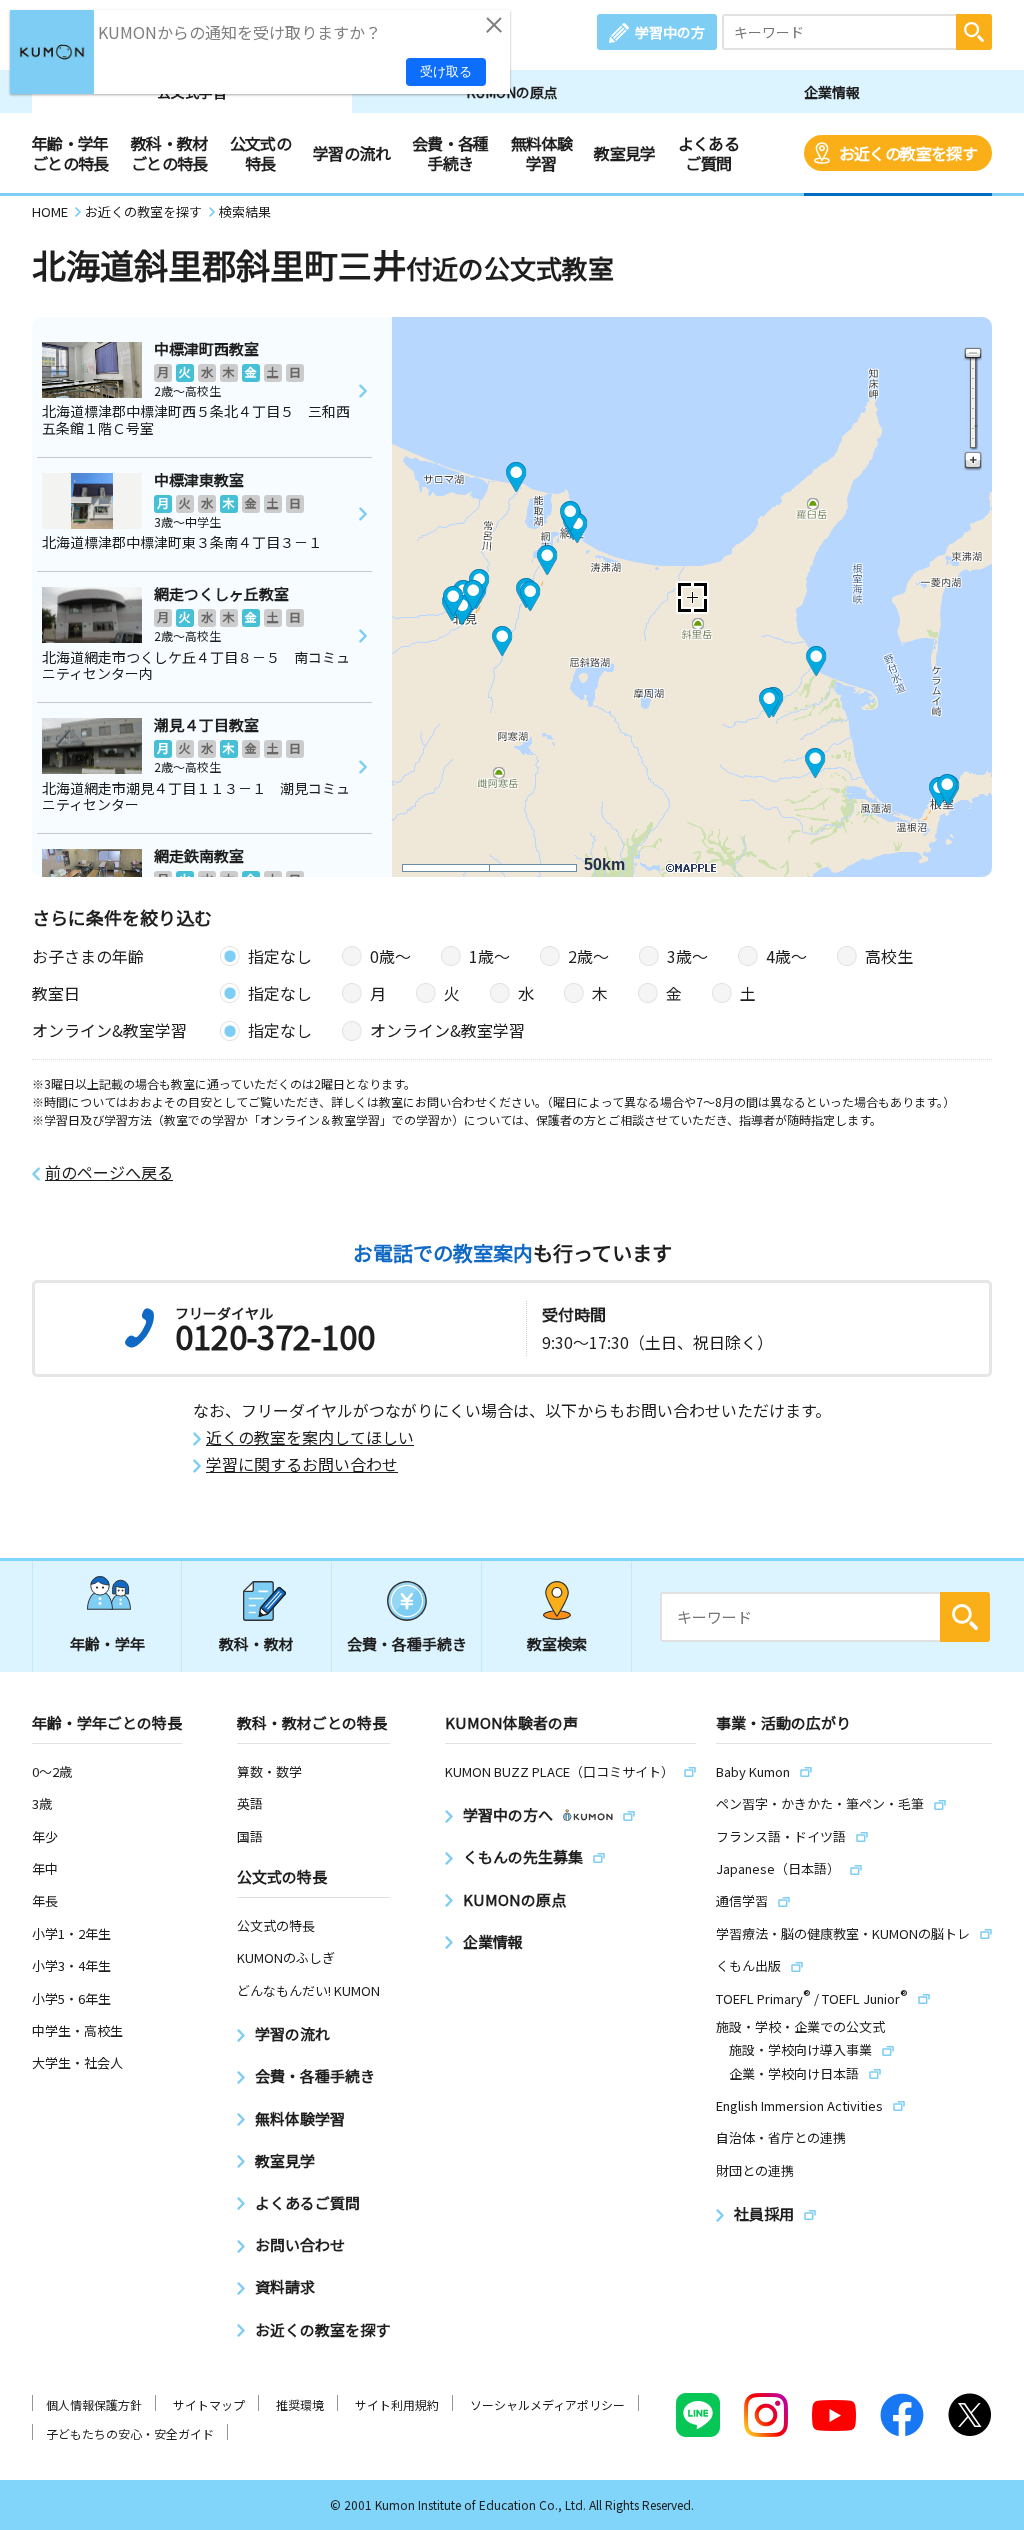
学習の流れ (351, 153)
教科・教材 (256, 1643)
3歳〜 (687, 956)
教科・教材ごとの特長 (169, 153)
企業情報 (832, 92)
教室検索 (557, 1643)
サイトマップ (209, 2404)
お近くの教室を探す (908, 153)
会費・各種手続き (450, 153)
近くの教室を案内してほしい (310, 1437)
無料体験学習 (541, 153)
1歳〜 (489, 956)
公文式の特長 (260, 153)
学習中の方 (670, 32)
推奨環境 (300, 2404)
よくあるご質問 (708, 153)
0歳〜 (390, 956)
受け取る (446, 71)
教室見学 (624, 153)
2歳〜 (588, 956)
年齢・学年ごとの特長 (70, 153)
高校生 (889, 956)
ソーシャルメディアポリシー (547, 2404)
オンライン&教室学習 (447, 1030)
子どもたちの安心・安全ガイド (130, 2433)
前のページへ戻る (109, 1172)
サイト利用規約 (397, 2404)
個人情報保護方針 (94, 2404)
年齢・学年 (107, 1643)
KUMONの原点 (512, 92)
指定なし (280, 956)
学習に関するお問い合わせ (302, 1464)
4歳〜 (786, 956)
